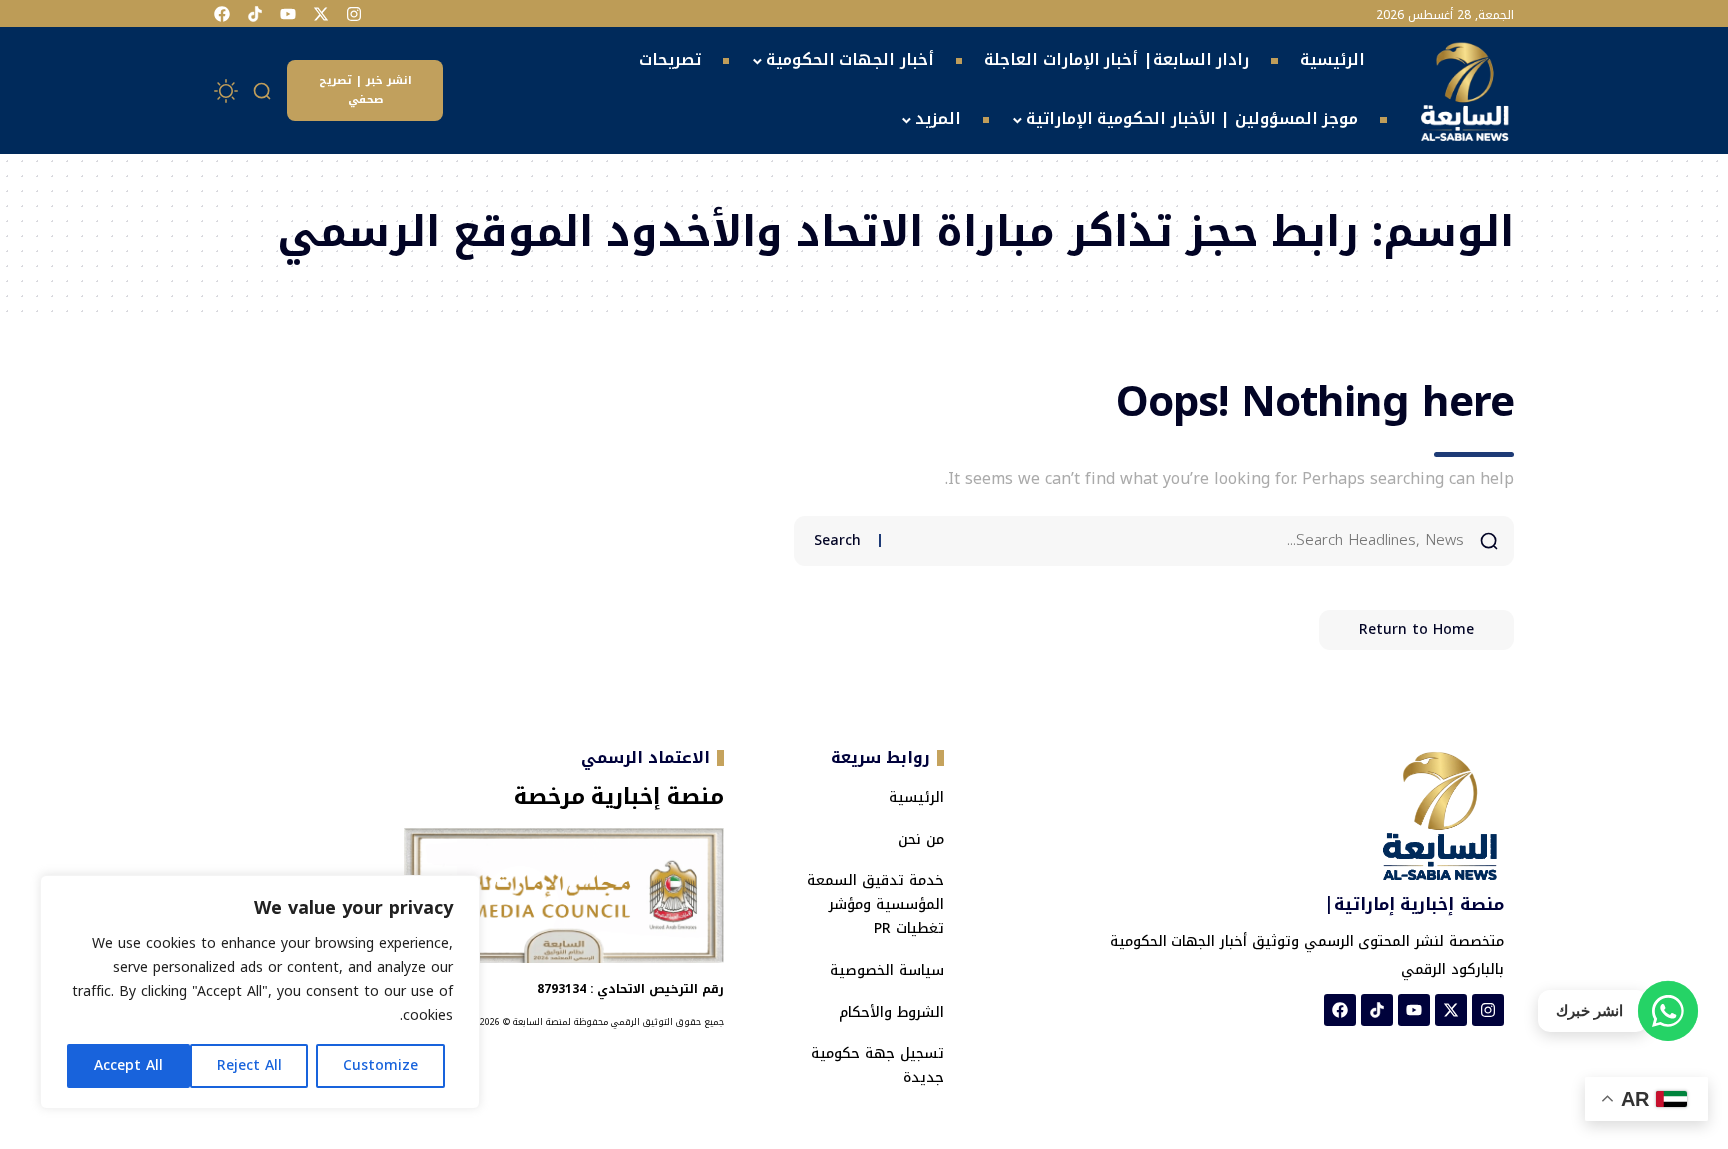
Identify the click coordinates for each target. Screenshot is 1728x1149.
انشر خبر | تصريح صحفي (365, 90)
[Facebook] (222, 14)
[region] (260, 992)
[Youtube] (288, 14)
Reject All (249, 1065)
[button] (263, 91)
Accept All (128, 1065)
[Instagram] (354, 14)
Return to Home (1416, 629)
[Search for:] (1180, 541)
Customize (380, 1065)
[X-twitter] (321, 14)
